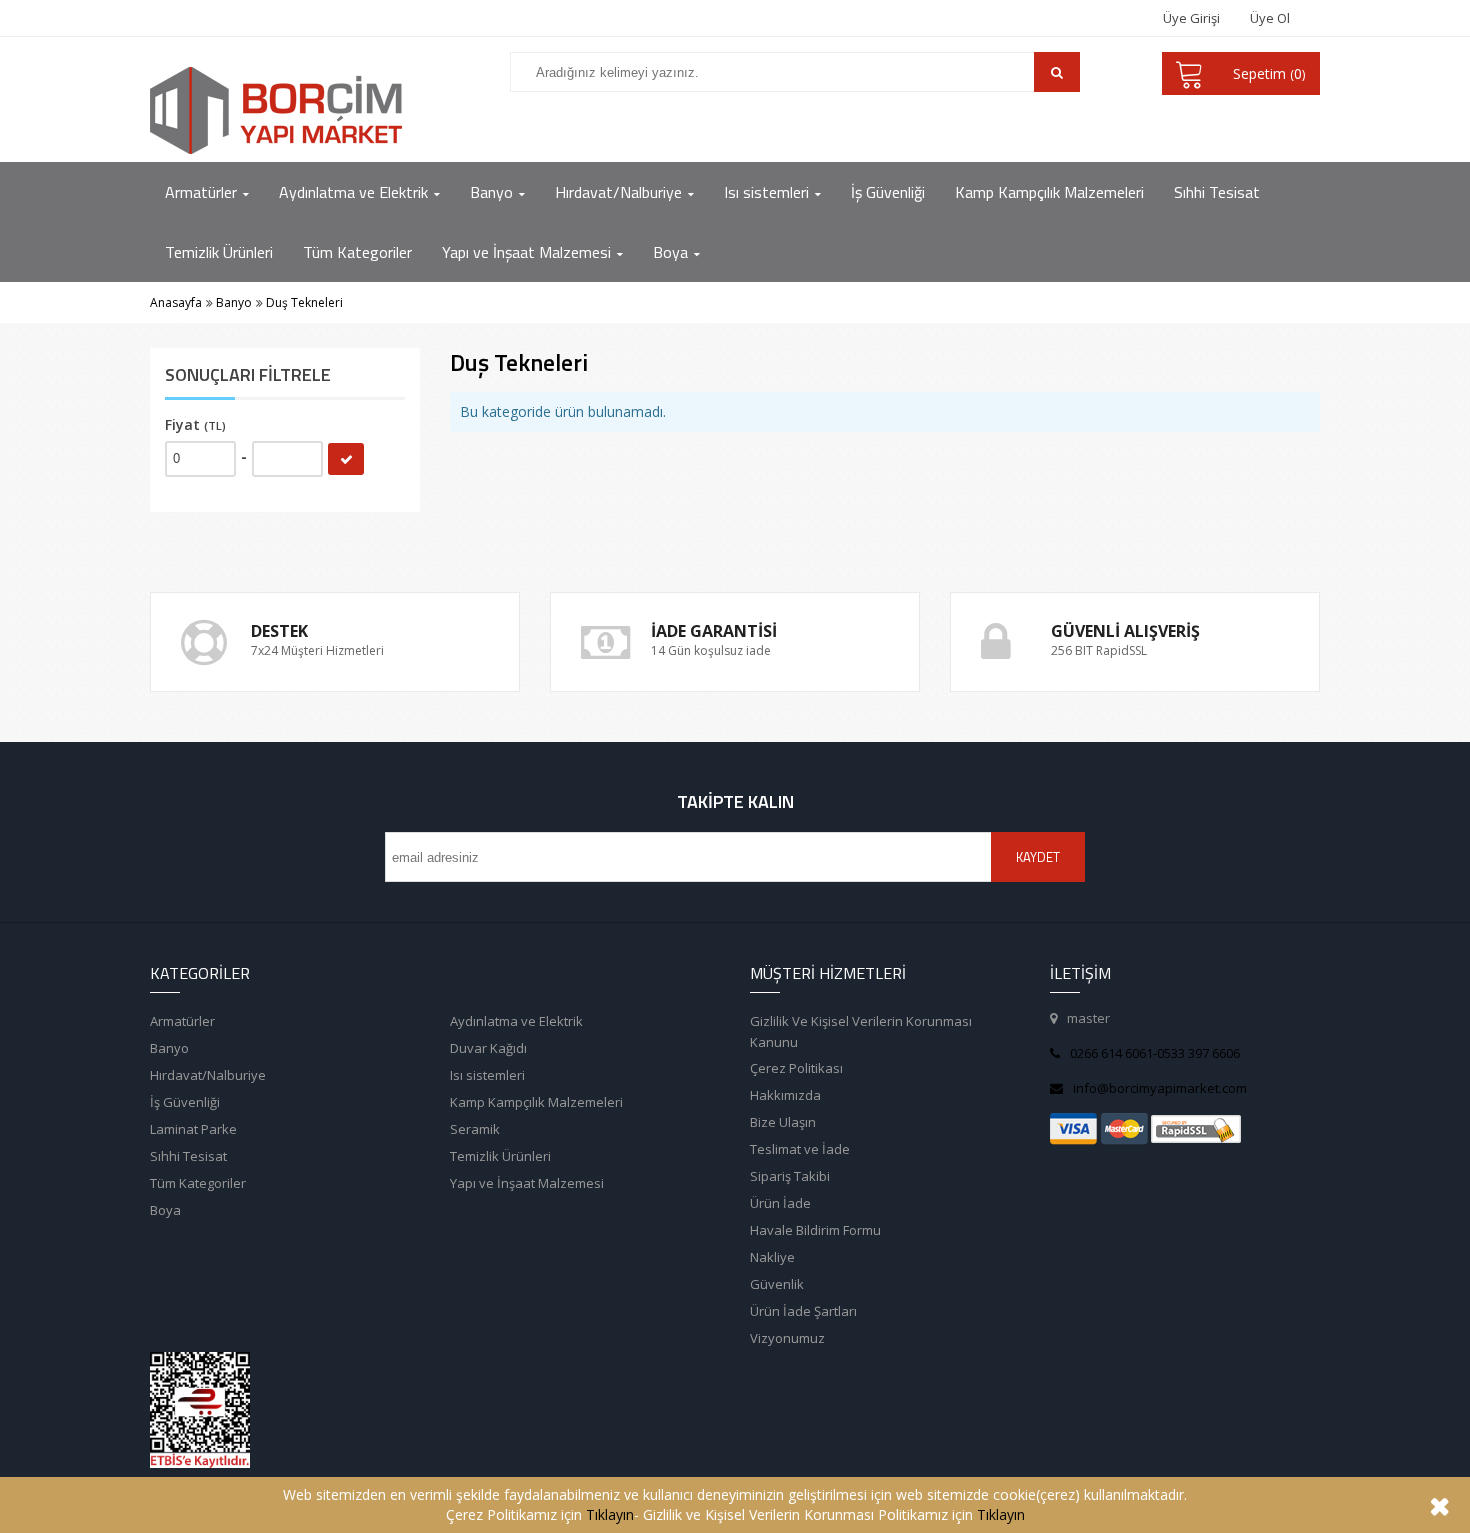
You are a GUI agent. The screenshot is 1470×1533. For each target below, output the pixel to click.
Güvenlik (777, 1284)
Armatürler (182, 1021)
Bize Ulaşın (783, 1122)
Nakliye (772, 1257)
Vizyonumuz (787, 1338)
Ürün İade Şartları (803, 1311)
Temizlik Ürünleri (500, 1156)
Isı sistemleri (487, 1075)
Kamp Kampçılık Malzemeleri (536, 1102)
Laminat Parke (193, 1129)
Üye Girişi (1191, 18)
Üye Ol (1270, 18)
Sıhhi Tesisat (188, 1156)
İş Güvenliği (185, 1102)
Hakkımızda (785, 1095)
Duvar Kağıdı (488, 1048)
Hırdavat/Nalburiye (208, 1075)
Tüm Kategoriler (198, 1183)
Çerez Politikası (796, 1068)
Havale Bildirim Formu (815, 1230)
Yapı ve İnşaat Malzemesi (527, 1183)
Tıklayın (610, 1514)
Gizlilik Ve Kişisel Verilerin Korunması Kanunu (861, 1031)
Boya (165, 1210)
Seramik (475, 1129)
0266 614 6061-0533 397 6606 (1155, 1053)
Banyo (169, 1048)
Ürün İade (780, 1203)
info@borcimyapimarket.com (1160, 1088)
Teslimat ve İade (800, 1149)
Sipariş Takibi (790, 1176)
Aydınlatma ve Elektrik (516, 1021)
